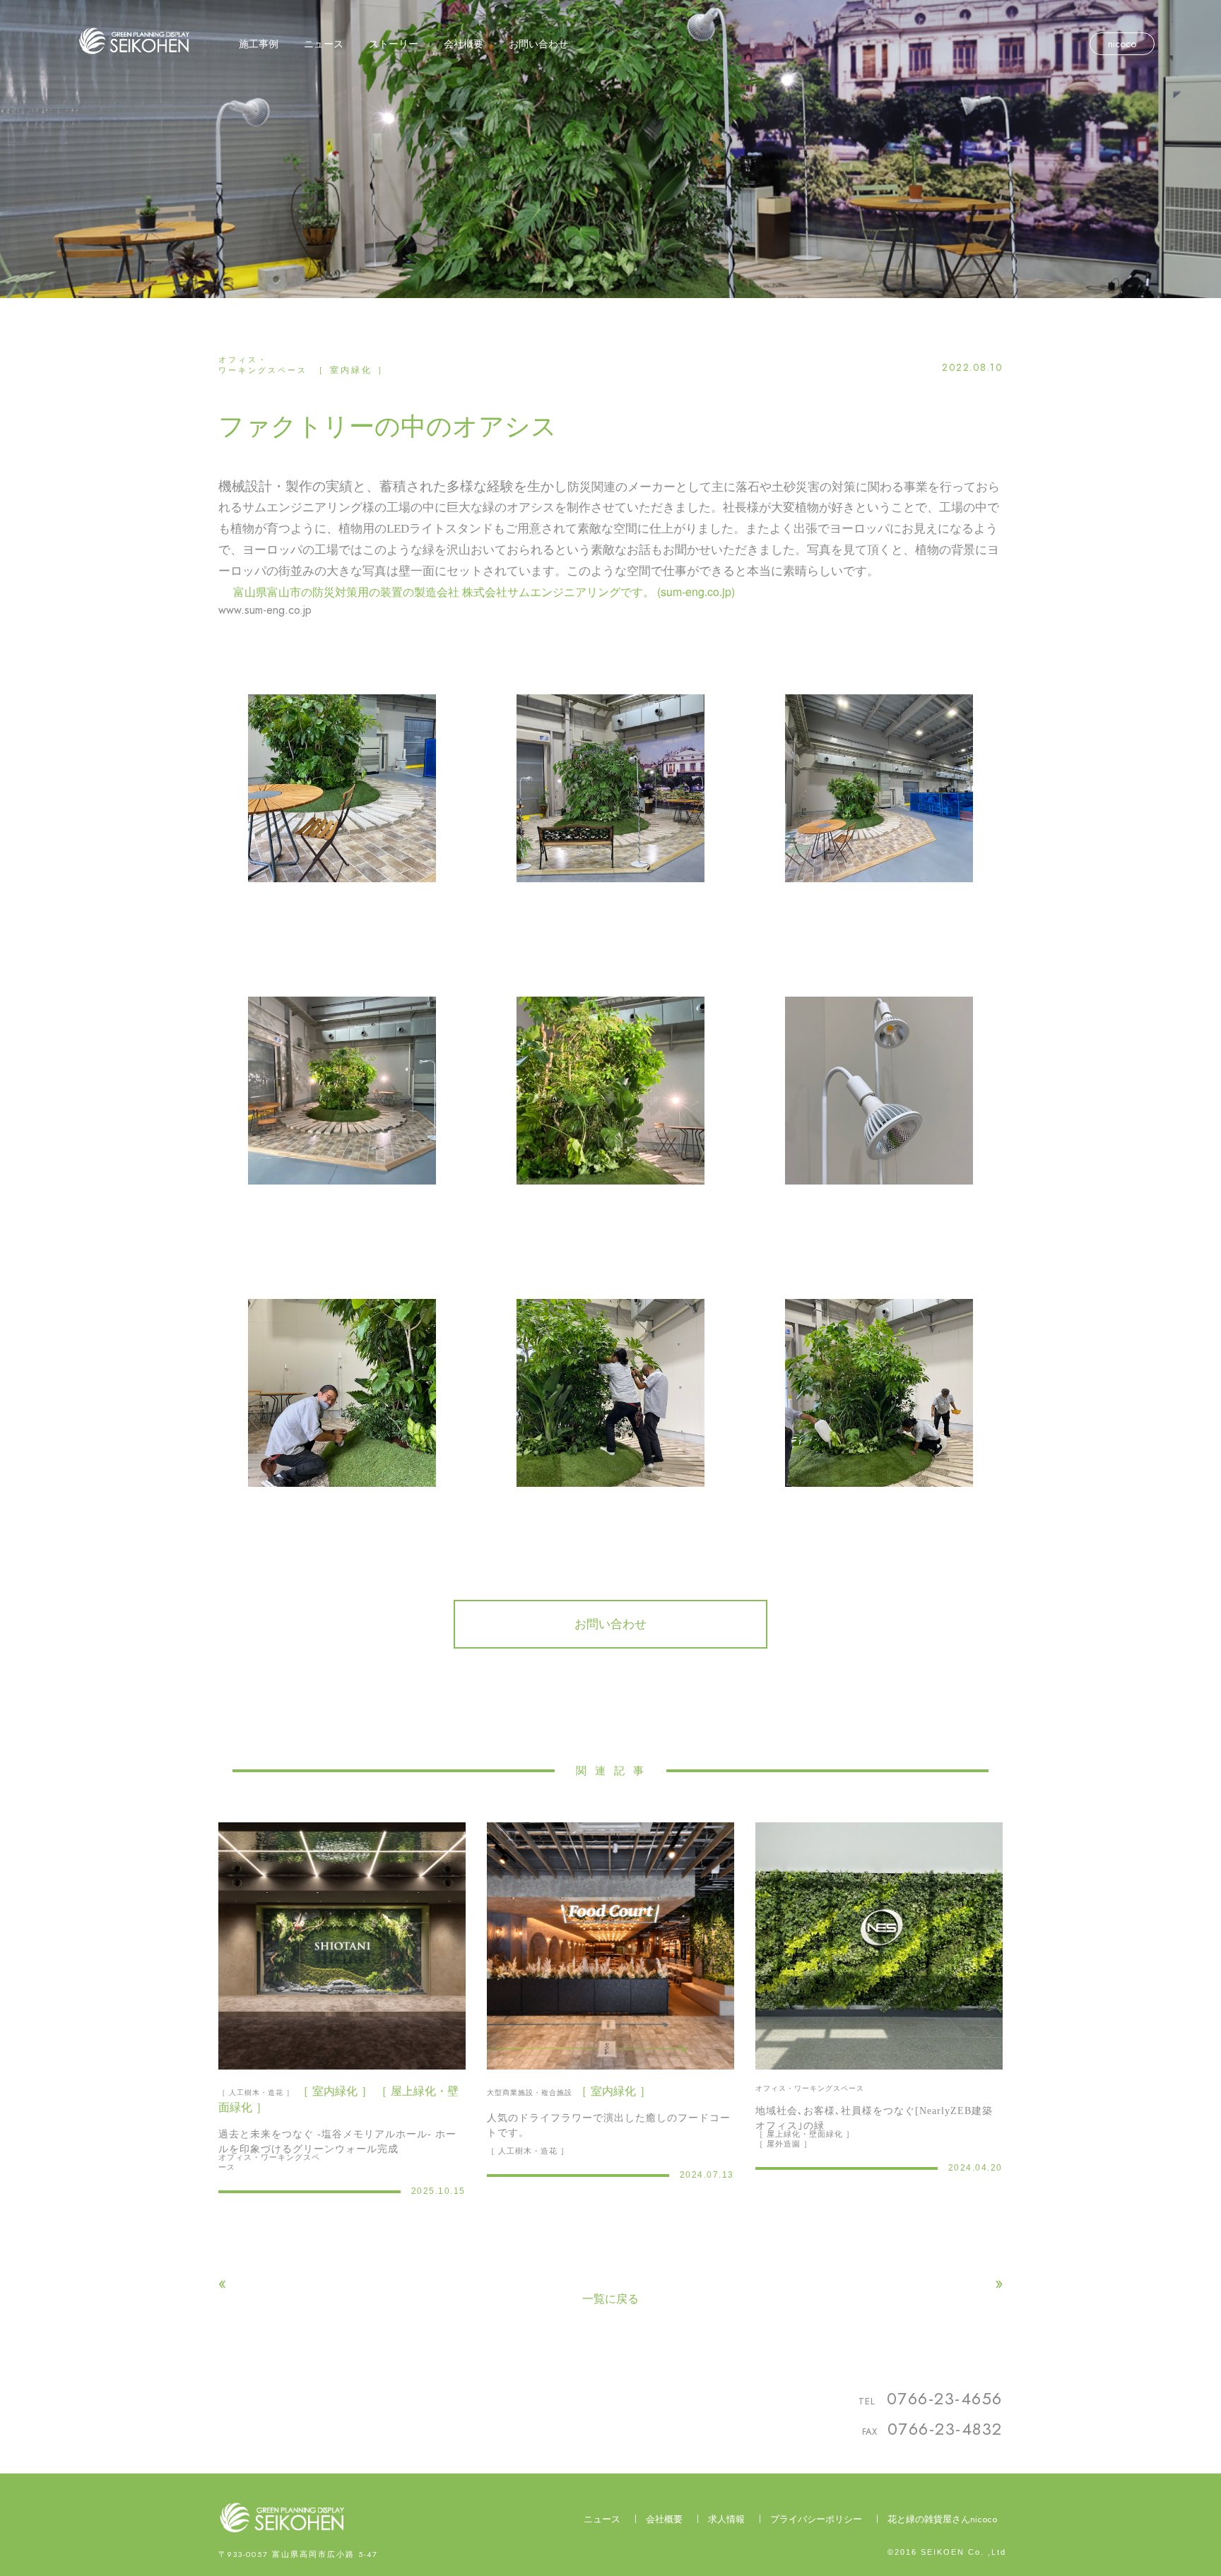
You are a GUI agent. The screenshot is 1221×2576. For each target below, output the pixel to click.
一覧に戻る (610, 2299)
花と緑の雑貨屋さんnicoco (942, 2519)
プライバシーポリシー (816, 2519)
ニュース (602, 2519)
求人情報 (726, 2519)
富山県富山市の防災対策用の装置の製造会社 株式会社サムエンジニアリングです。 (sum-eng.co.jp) (484, 592)
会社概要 (664, 2519)
